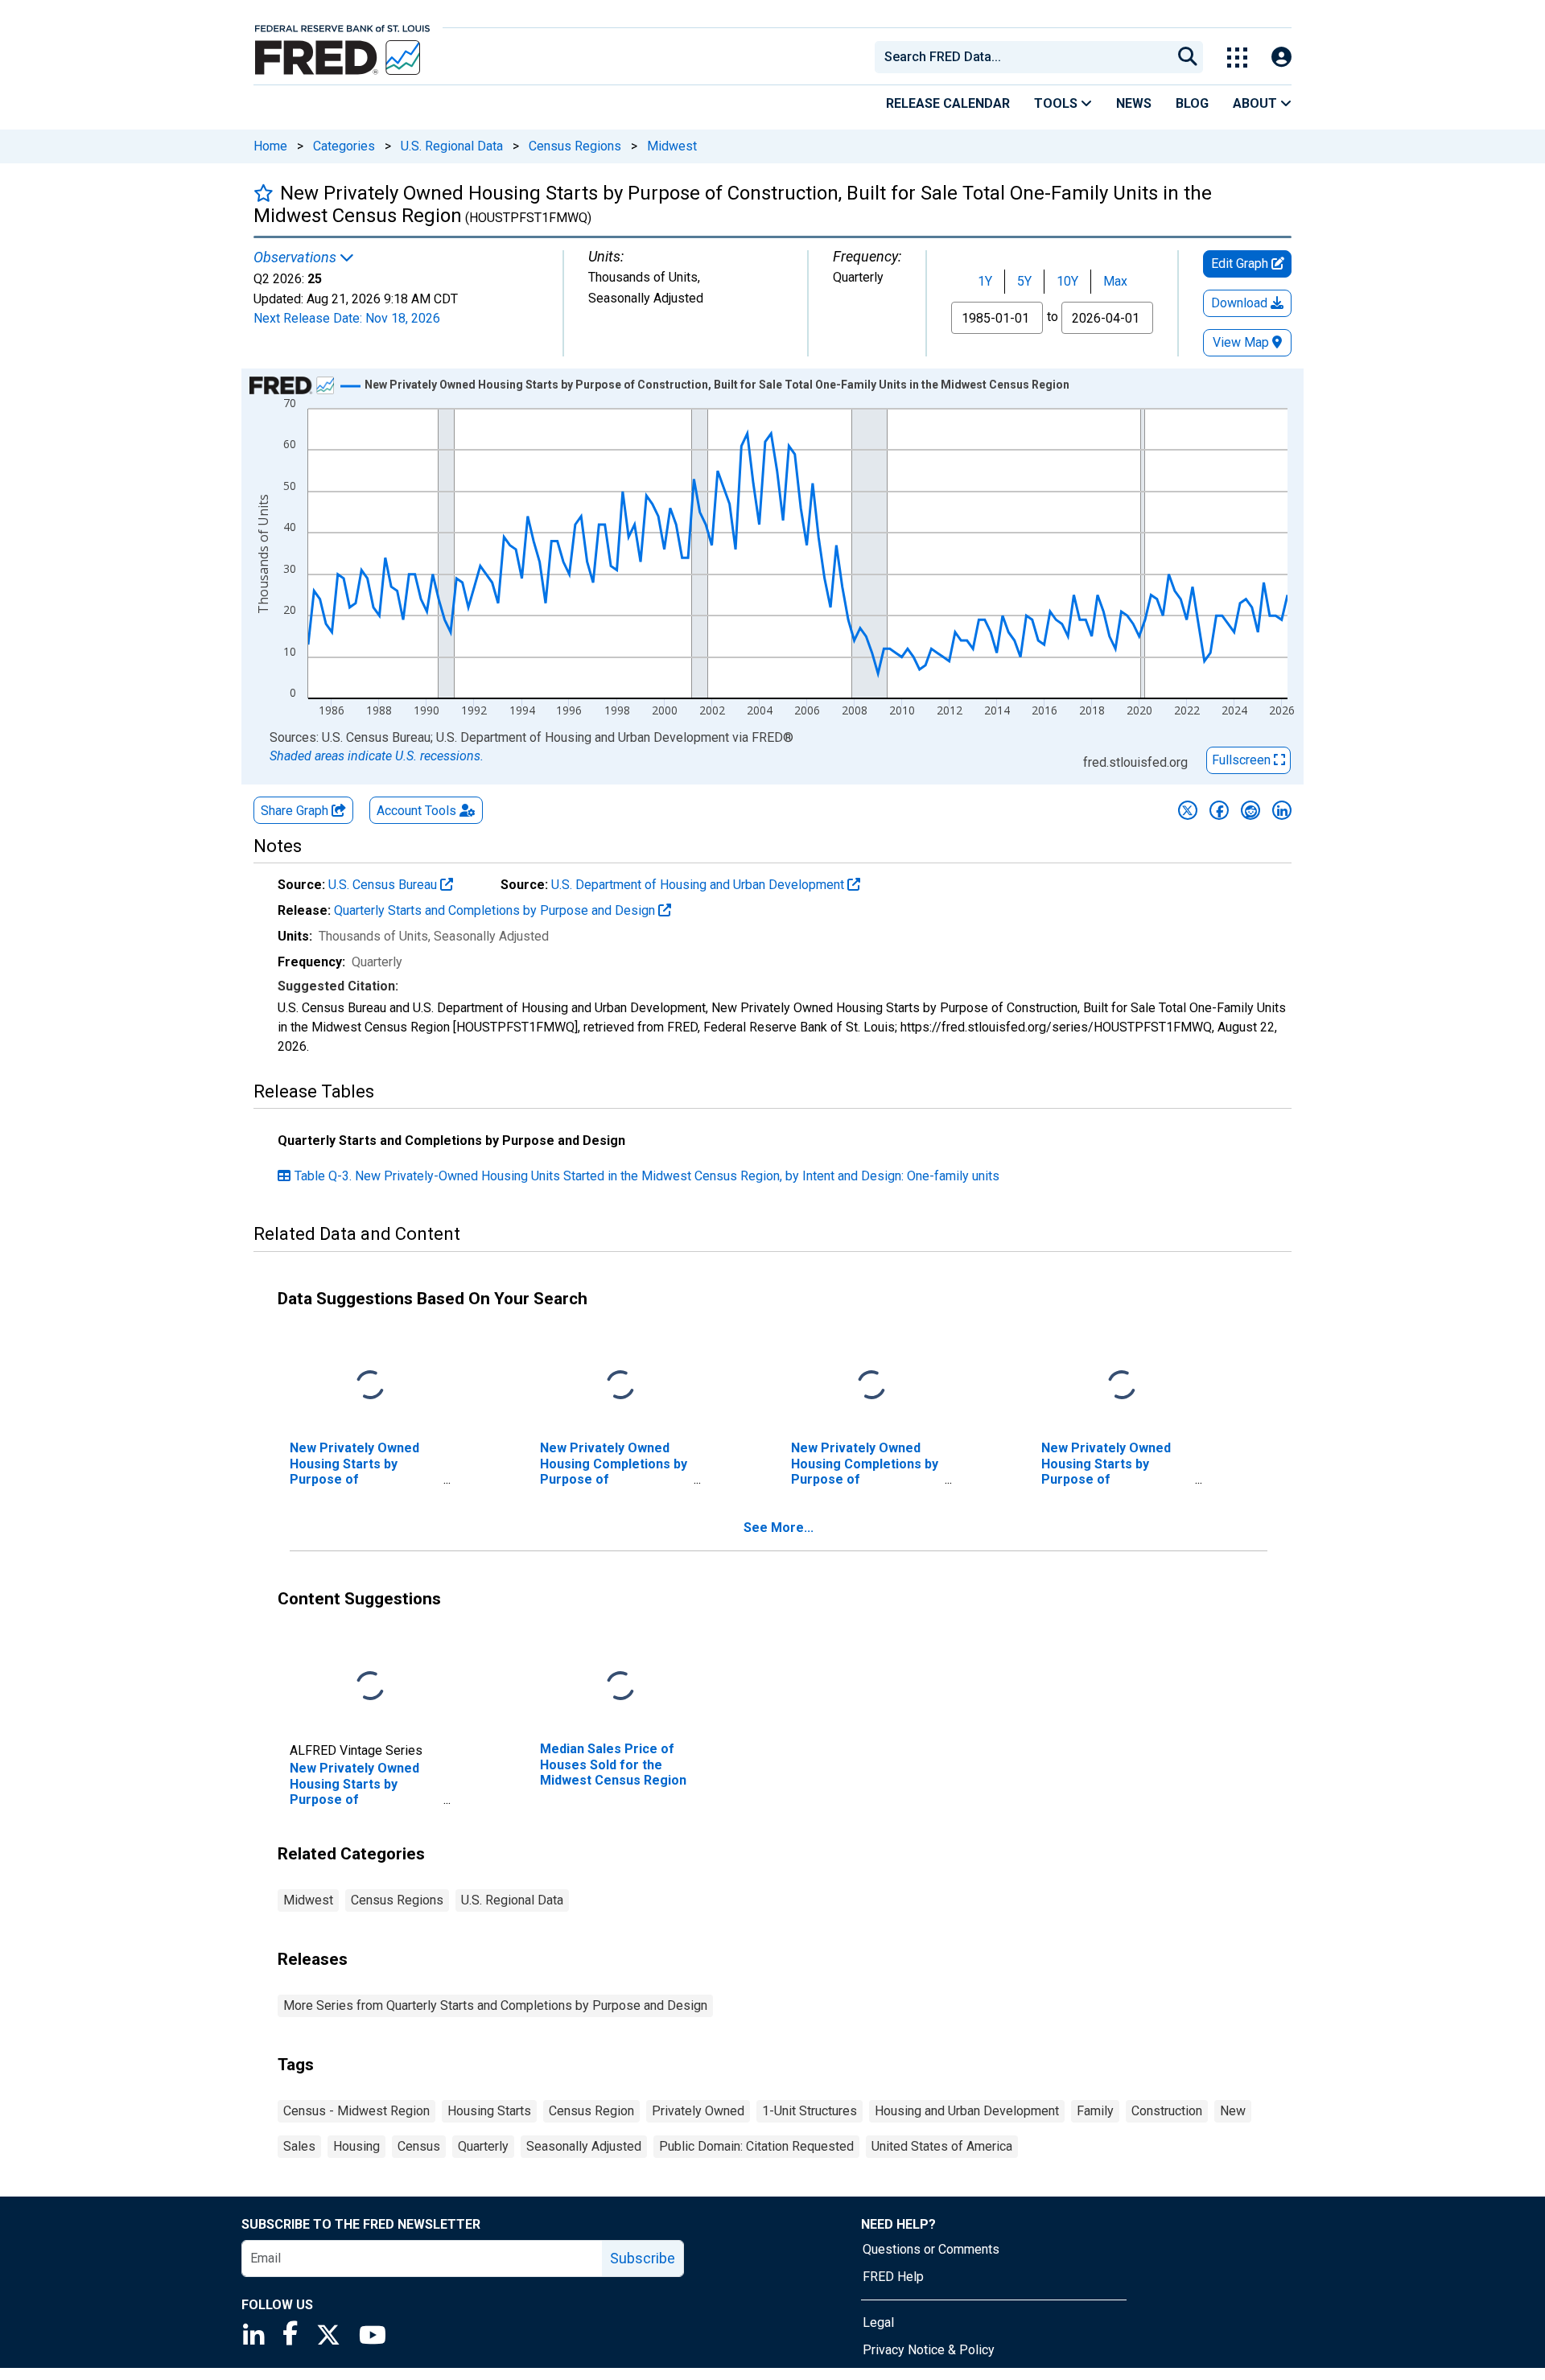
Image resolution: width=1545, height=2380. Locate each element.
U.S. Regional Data (452, 146)
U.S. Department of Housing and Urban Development (699, 885)
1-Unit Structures (810, 2111)
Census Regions (575, 146)
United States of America (942, 2146)
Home (270, 146)
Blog (1192, 103)
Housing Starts (489, 2111)
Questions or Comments (931, 2249)
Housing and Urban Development (967, 2111)
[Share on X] (1188, 810)
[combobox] (1022, 57)
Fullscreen (1243, 760)
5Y (1024, 281)
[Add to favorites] (264, 193)
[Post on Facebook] (1219, 810)
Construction (1167, 2111)
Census (419, 2146)
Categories (344, 146)
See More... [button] (779, 1528)
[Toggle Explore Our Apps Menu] (1237, 58)
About (1257, 103)
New (1233, 2111)
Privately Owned (698, 2111)
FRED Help (893, 2277)
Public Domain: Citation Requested (756, 2146)
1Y (985, 281)
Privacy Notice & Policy (929, 2350)
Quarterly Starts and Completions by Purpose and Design (496, 910)
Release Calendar (948, 103)
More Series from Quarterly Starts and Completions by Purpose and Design (495, 2005)
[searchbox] (1026, 57)
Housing (356, 2146)
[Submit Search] (1188, 57)
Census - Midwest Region (356, 2111)
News (1134, 103)
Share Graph (296, 811)
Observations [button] (297, 257)
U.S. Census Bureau (384, 885)
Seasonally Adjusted (584, 2146)
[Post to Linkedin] (1282, 810)
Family (1095, 2111)
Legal (878, 2322)
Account (416, 811)
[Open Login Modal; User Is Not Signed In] (1281, 58)
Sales (299, 2146)
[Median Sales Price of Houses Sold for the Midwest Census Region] (620, 1687)
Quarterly (483, 2146)
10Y (1067, 281)
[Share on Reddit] (1250, 810)
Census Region (591, 2111)
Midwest (672, 146)
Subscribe (643, 2258)
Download (1241, 303)
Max (1115, 281)
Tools (1057, 103)
